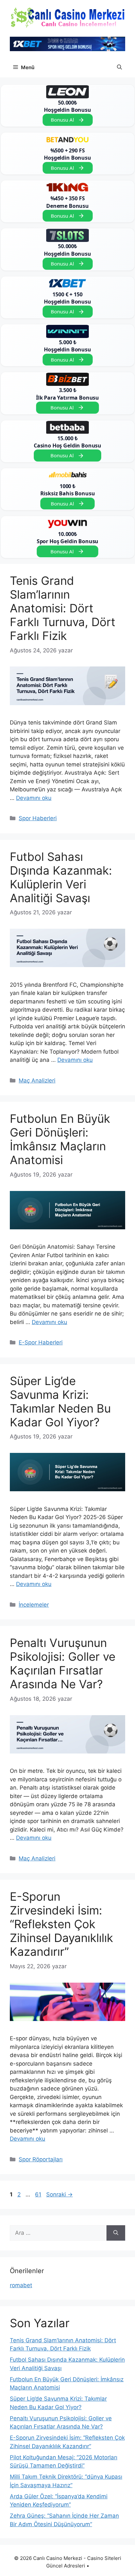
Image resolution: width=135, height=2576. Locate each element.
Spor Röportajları (41, 2159)
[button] (119, 68)
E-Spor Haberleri (41, 1342)
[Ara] (116, 2233)
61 (39, 2194)
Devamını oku (34, 798)
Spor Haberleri (38, 818)
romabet (21, 2285)
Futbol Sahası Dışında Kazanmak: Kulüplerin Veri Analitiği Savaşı (61, 877)
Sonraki (59, 2194)
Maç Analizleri (37, 1080)
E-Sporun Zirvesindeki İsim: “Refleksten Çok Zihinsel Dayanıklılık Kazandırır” (61, 1924)
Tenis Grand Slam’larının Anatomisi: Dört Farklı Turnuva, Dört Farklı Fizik (63, 608)
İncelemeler (34, 1605)
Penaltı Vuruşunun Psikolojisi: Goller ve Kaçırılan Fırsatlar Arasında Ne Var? (63, 1663)
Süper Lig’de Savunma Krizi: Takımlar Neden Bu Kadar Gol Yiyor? (60, 1401)
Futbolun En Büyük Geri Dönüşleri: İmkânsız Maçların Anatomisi (60, 1139)
